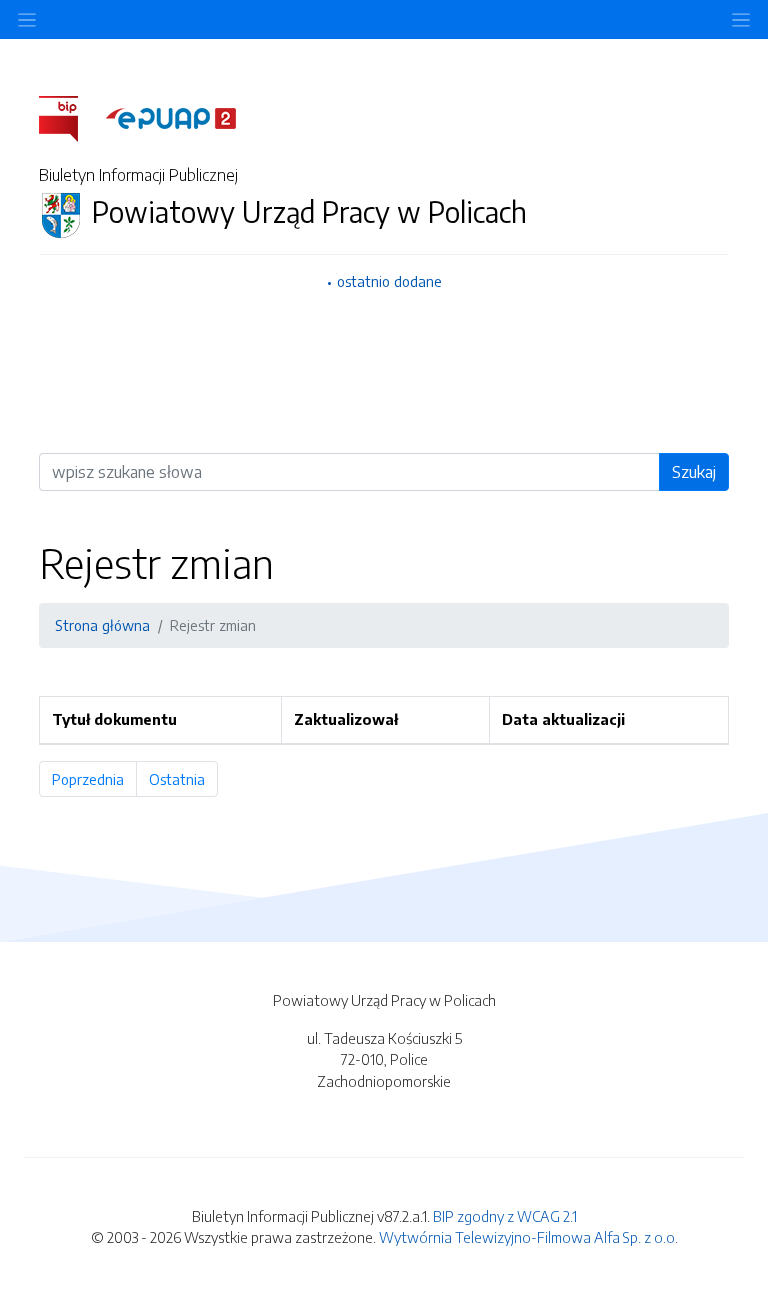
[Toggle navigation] (741, 19)
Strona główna (102, 625)
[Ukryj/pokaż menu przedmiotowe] (27, 19)
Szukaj (694, 472)
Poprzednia (94, 779)
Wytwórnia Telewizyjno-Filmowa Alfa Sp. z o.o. (528, 1237)
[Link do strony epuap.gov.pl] (171, 117)
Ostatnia (183, 779)
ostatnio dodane (389, 281)
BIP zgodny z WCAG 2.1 (505, 1216)
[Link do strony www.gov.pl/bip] (70, 117)
